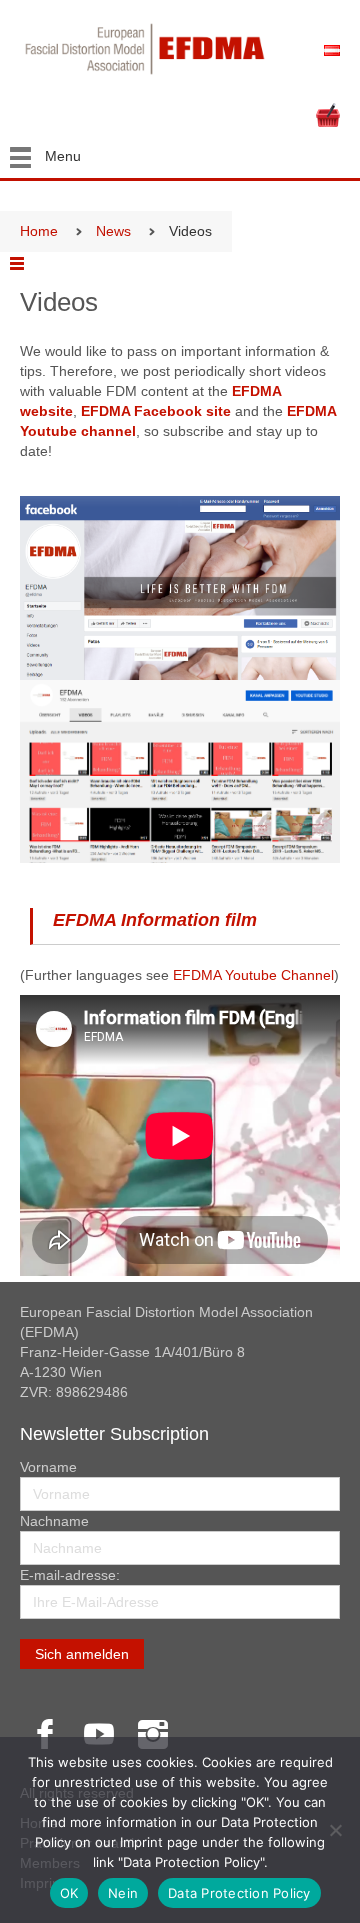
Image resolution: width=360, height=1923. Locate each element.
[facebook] (45, 1734)
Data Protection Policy (239, 1893)
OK (69, 1893)
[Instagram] (153, 1734)
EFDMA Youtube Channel (253, 975)
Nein (123, 1893)
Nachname (54, 1521)
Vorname (48, 1467)
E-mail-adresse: (70, 1575)
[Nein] (335, 1830)
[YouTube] (99, 1734)
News (113, 231)
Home (39, 231)
